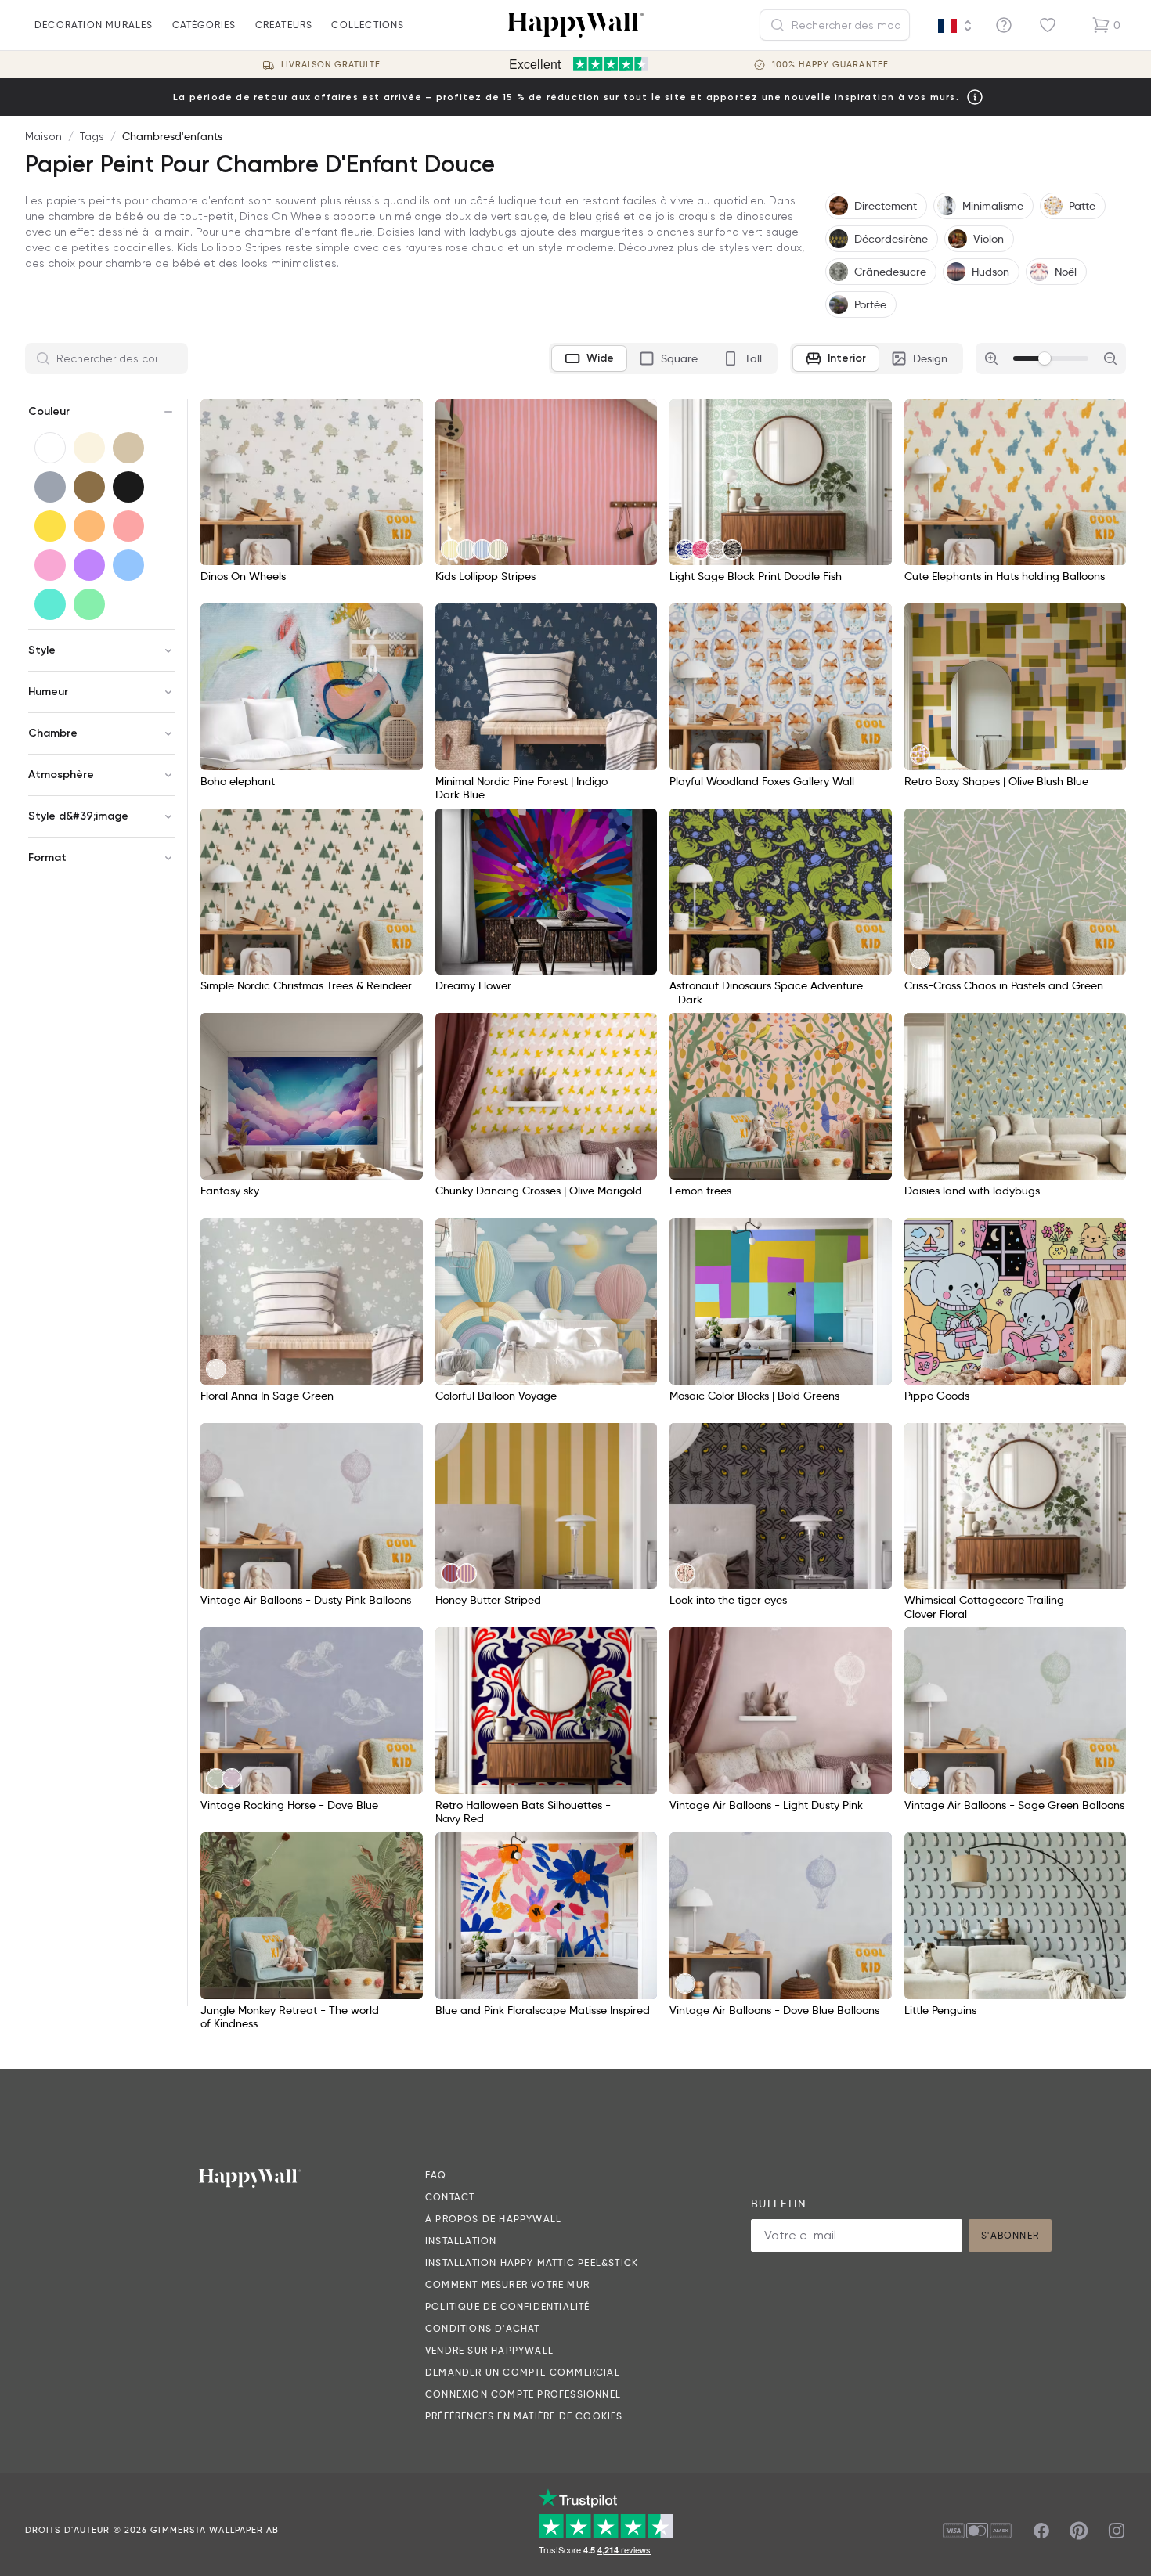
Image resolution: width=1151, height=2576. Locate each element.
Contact (450, 2197)
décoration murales (94, 25)
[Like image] (406, 416)
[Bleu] (128, 565)
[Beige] (128, 448)
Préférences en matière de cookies (524, 2416)
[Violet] (89, 565)
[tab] (589, 358)
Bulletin (778, 2203)
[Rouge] (128, 526)
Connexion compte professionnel (523, 2394)
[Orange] (89, 526)
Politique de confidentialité (508, 2306)
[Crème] (89, 448)
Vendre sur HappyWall (489, 2350)
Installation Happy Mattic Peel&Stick (532, 2263)
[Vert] (89, 604)
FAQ (436, 2175)
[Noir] (128, 487)
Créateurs (284, 25)
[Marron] (89, 487)
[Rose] (50, 565)
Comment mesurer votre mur (507, 2284)
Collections (368, 25)
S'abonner (1010, 2235)
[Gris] (50, 487)
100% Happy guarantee (830, 65)
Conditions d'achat (483, 2328)
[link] (451, 549)
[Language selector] (955, 26)
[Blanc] (50, 448)
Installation (461, 2241)
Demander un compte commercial (523, 2372)
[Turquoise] (50, 604)
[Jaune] (50, 526)
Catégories (204, 25)
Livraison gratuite (331, 65)
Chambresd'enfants (172, 136)
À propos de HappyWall (493, 2219)
